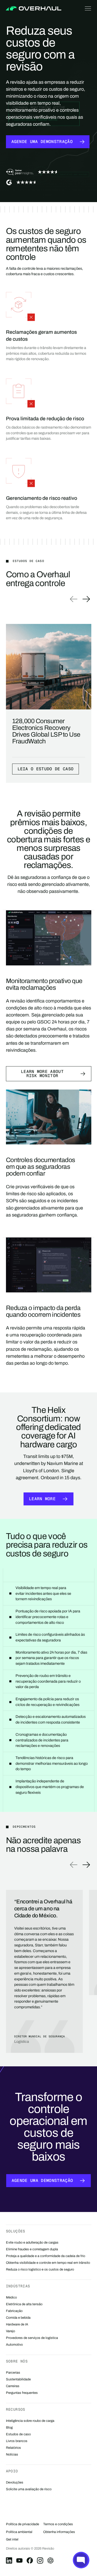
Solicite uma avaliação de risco (29, 2489)
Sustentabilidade (18, 2379)
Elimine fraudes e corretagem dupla (32, 2249)
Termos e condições (58, 2524)
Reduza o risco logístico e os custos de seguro (40, 2269)
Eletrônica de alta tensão (24, 2304)
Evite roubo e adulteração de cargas (32, 2243)
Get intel (12, 2539)
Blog (9, 2428)
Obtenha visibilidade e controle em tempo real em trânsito (48, 2263)
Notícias (12, 2454)
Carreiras (13, 2386)
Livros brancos (17, 2441)
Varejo (10, 2331)
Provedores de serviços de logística (32, 2338)
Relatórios (13, 2448)
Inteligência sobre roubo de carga (30, 2421)
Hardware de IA (17, 2324)
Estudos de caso (18, 2434)
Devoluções (15, 2482)
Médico (11, 2297)
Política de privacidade (23, 2524)
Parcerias (13, 2373)
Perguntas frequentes (22, 2393)
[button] (87, 8)
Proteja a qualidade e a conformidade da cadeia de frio (46, 2256)
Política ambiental (19, 2532)
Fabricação (14, 2311)
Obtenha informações (59, 2532)
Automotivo (14, 2345)
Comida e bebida (18, 2318)
